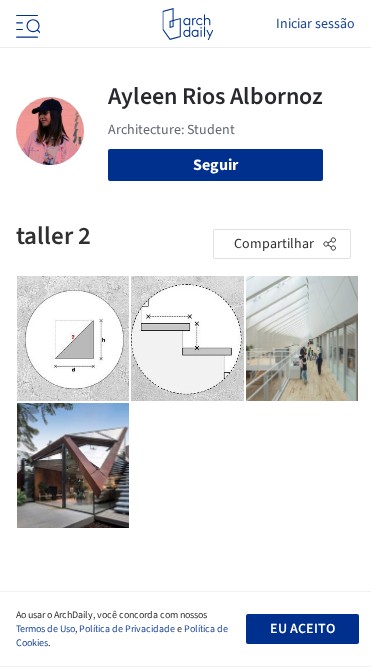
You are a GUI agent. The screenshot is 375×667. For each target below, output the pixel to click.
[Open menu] (26, 24)
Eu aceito (302, 629)
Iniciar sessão (315, 24)
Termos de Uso (45, 629)
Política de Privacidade (127, 629)
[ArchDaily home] (187, 24)
